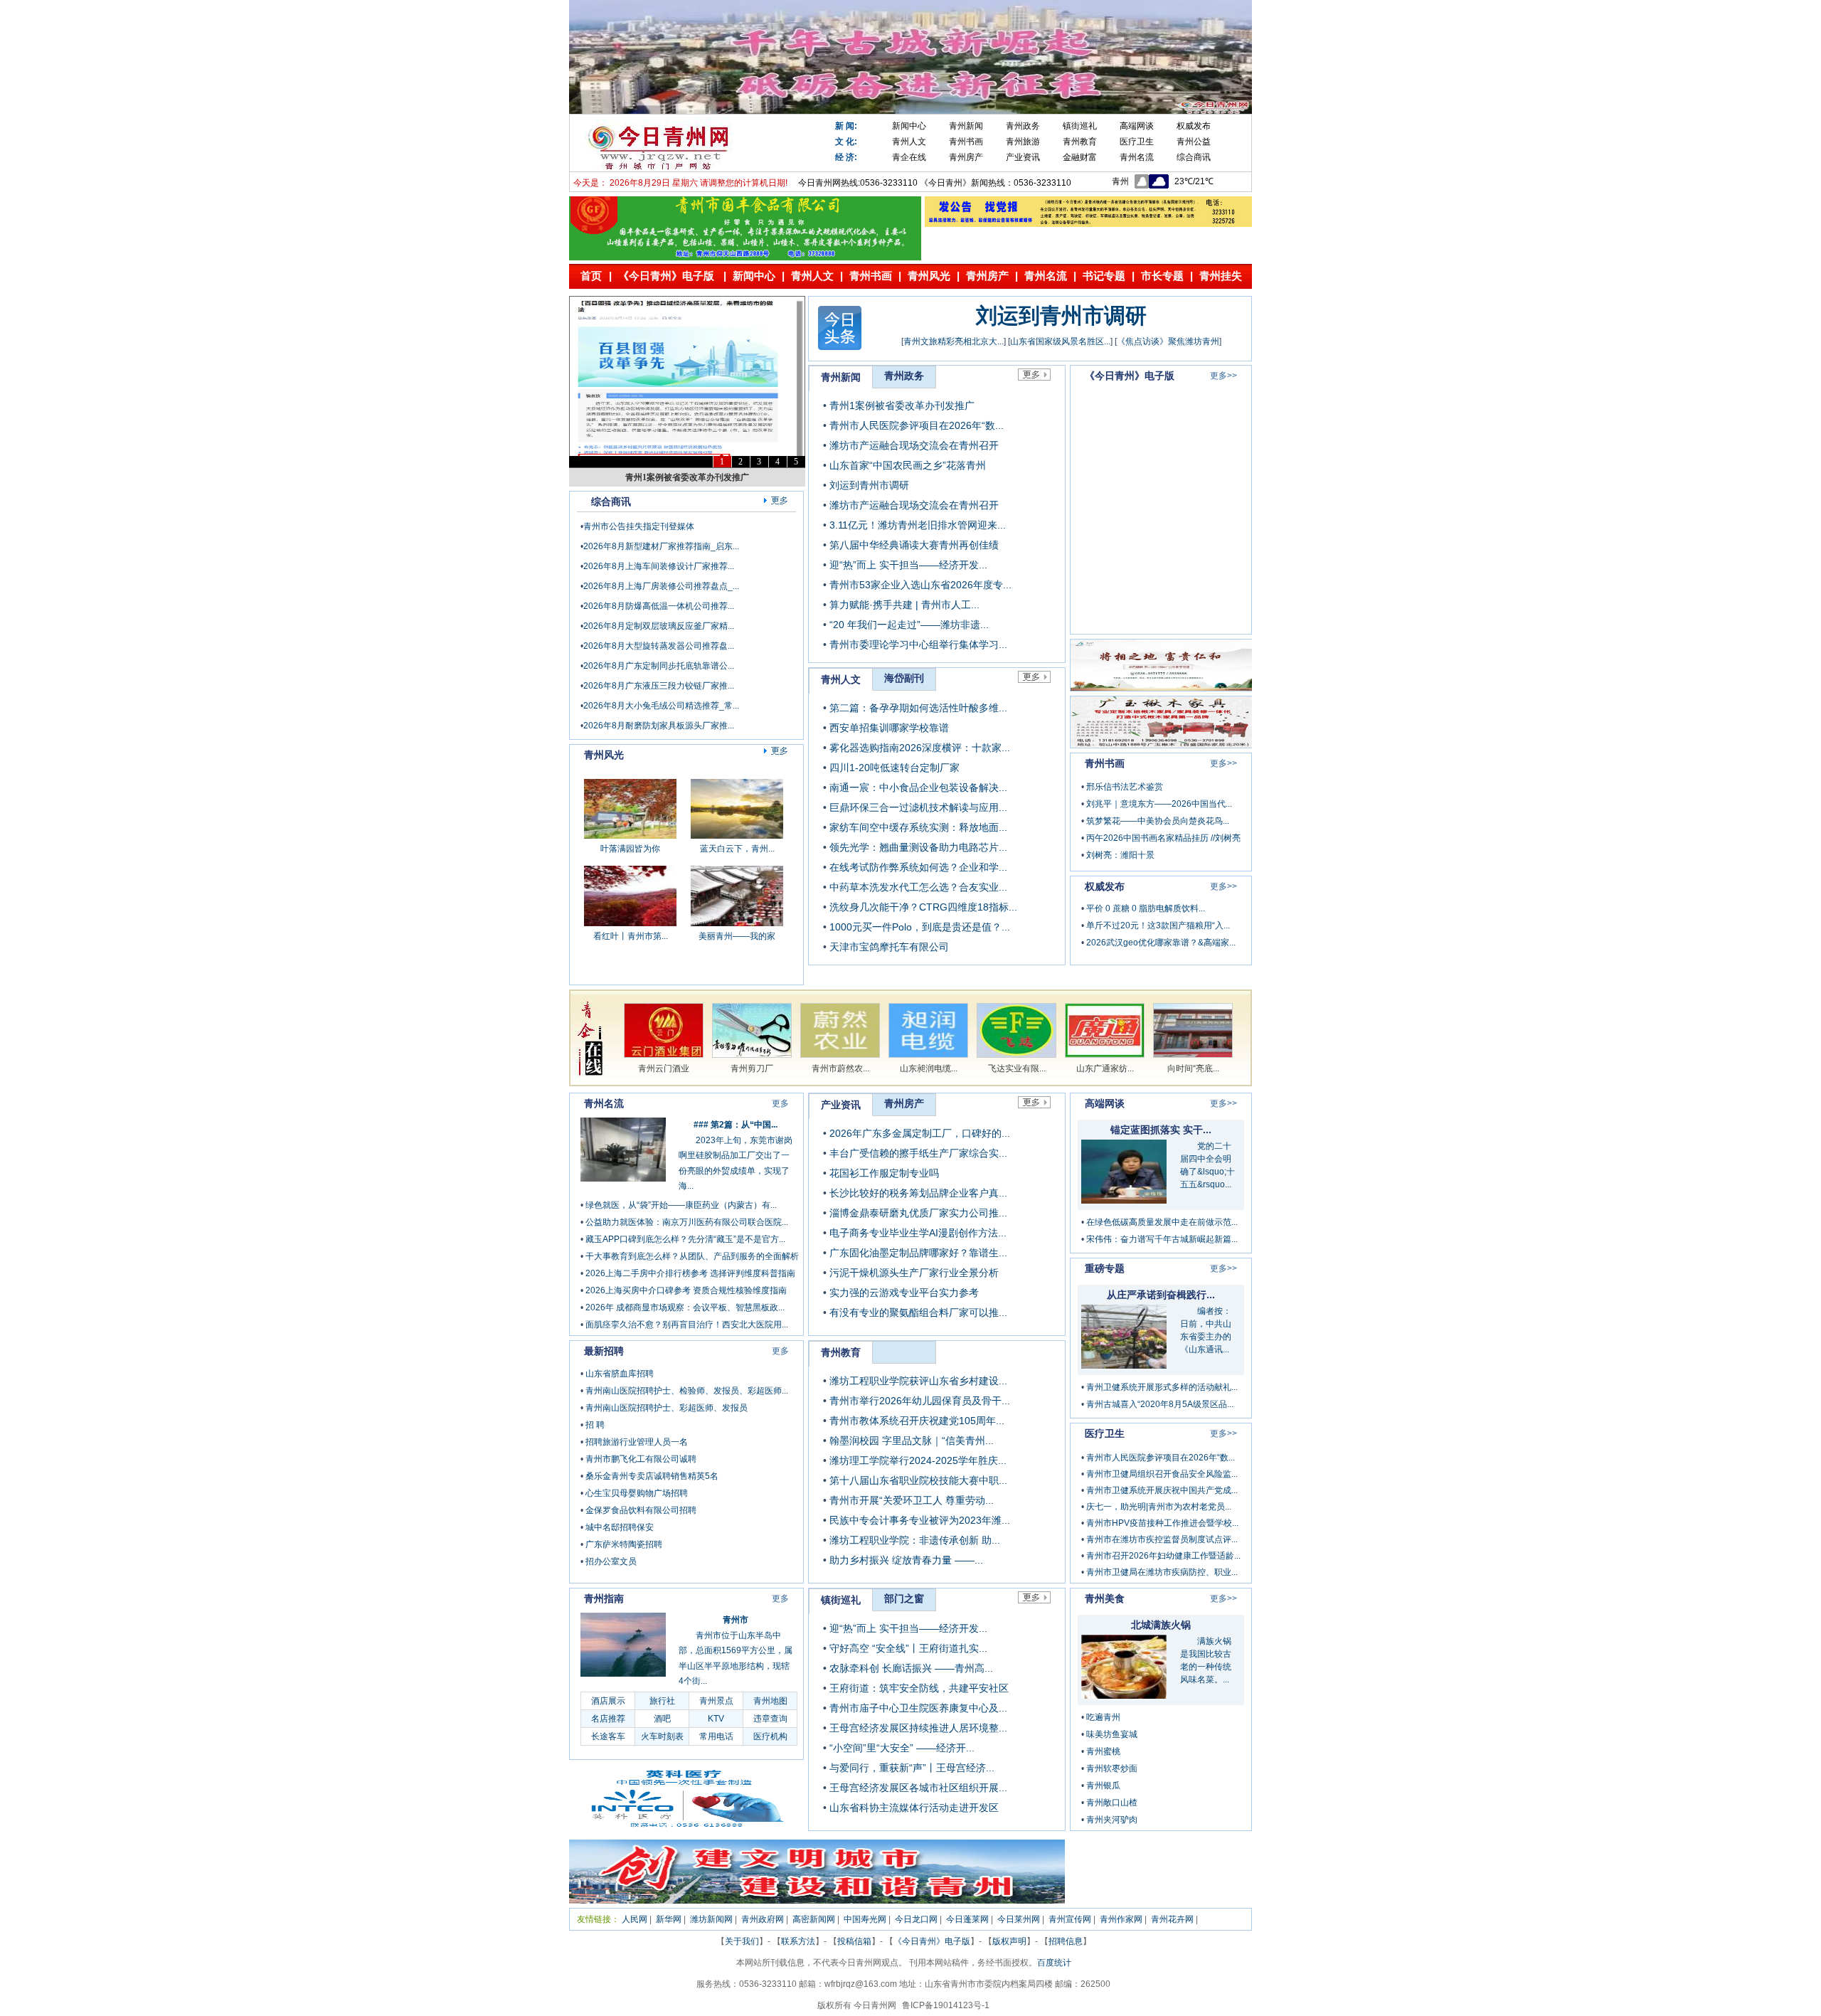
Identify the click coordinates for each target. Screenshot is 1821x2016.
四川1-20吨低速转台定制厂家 (894, 768)
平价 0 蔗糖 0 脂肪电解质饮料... (1146, 908)
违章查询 (770, 1719)
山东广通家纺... (1105, 1068)
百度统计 (1054, 1963)
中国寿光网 (865, 1919)
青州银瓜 (1103, 1786)
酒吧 (662, 1719)
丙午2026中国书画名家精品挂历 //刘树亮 (1163, 838)
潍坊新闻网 (711, 1919)
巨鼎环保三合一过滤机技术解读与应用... (918, 807)
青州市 (736, 1620)
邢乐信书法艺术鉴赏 (1125, 787)
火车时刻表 (662, 1736)
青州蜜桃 (1103, 1751)
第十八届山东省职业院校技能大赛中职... (918, 1480)
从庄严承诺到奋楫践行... (1161, 1295)
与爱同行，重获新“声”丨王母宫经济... (912, 1768)
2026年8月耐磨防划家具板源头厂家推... (659, 726)
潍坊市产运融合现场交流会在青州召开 (914, 445)
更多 (780, 1103)
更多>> (1223, 376)
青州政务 (1023, 126)
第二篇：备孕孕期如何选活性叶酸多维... (918, 708)
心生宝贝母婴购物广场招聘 (637, 1493)
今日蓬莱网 (967, 1919)
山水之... (737, 951)
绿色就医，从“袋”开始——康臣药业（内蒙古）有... (681, 1205)
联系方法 (798, 1941)
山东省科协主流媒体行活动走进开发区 (914, 1808)
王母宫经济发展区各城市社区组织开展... (918, 1788)
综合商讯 (1194, 157)
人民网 (635, 1919)
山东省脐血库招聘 (620, 1374)
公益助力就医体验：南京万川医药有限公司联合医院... (687, 1222)
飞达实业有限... (1017, 1068)
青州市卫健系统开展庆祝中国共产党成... (1162, 1490)
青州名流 (1137, 157)
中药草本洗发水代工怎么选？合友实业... (918, 887)
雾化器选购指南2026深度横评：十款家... (920, 748)
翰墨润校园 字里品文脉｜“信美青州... (912, 1441)
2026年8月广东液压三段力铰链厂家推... (659, 686)
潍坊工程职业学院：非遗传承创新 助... (915, 1540)
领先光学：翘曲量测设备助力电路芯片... (918, 847)
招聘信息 (1066, 1941)
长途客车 (608, 1736)
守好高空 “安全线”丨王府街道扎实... (908, 1648)
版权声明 (1009, 1941)
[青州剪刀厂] (752, 1055)
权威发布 (1194, 126)
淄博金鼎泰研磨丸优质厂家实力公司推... (918, 1213)
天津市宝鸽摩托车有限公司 (889, 947)
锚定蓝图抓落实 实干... (1161, 1130)
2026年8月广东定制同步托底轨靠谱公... (659, 666)
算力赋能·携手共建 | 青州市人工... (904, 605)
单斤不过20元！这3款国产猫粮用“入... (1158, 925)
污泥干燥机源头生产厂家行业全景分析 (914, 1273)
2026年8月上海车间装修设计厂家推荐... (659, 566)
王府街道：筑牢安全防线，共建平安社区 (919, 1688)
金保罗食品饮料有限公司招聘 (641, 1510)
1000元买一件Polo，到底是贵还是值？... (920, 927)
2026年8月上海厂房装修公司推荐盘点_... (661, 586)
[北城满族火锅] (1124, 1695)
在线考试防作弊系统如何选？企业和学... (918, 867)
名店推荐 (608, 1719)
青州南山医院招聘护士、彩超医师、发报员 (667, 1408)
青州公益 (1194, 142)
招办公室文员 (611, 1561)
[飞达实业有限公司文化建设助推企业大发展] (1016, 1055)
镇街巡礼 (1080, 126)
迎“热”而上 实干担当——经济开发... (908, 565)
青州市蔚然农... (840, 1068)
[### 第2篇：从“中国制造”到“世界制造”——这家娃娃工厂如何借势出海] (623, 1179)
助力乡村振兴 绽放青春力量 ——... (906, 1560)
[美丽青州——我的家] (737, 851)
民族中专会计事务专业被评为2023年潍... (920, 1520)
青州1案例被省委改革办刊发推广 (687, 477)
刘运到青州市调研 (1061, 315)
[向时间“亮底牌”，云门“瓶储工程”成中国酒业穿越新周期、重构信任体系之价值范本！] (1193, 1055)
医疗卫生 (1137, 142)
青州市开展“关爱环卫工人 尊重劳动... (912, 1500)
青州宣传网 (1070, 1919)
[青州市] (623, 1674)
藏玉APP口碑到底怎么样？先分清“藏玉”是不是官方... (685, 1239)
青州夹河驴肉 (1112, 1820)
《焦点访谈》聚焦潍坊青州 (1168, 341)
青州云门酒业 (664, 1068)
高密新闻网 (814, 1919)
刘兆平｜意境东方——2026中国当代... (1159, 804)
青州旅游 (1023, 142)
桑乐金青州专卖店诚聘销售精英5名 (652, 1476)
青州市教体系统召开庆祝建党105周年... (917, 1421)
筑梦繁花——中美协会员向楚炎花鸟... (1158, 821)
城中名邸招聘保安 (620, 1527)
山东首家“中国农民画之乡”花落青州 (908, 465)
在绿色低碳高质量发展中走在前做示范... (1162, 1222)
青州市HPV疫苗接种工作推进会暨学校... (1162, 1523)
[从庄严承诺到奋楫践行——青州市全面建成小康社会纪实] (1124, 1365)
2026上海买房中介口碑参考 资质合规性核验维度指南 (686, 1290)
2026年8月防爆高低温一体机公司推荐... (659, 606)
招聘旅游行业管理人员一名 (637, 1442)
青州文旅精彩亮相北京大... (954, 341)
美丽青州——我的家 (737, 864)
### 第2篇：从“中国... (736, 1125)
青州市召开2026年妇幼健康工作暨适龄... (1163, 1556)
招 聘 (595, 1425)
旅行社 (662, 1701)
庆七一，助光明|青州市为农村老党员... (1159, 1507)
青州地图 (770, 1701)
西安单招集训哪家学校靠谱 (889, 728)
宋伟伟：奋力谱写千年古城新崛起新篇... (1162, 1239)
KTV (716, 1719)
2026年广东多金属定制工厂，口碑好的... (920, 1133)
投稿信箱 (854, 1941)
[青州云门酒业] (664, 1055)
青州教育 (1080, 142)
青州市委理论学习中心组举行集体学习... (918, 644)
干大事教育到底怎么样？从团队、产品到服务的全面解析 (692, 1256)
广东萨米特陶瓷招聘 (624, 1544)
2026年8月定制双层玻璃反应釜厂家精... (659, 626)
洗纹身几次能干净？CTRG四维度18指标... (923, 907)
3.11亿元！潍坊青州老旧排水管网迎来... (918, 525)
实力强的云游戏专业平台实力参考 (904, 1293)
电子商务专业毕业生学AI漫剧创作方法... (918, 1233)
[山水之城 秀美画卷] (737, 938)
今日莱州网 (1019, 1919)
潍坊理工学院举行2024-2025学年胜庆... (918, 1460)
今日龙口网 (916, 1919)
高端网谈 (1137, 126)
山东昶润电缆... (929, 1068)
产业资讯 (1023, 157)
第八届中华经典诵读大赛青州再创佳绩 (914, 545)
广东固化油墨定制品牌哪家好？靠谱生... (918, 1253)
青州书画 (966, 142)
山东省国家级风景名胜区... (1060, 341)
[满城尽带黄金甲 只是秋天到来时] (630, 938)
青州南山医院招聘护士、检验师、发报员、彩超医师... (687, 1391)
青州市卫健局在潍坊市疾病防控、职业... (1162, 1572)
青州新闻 (966, 126)
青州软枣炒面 (1112, 1768)
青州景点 (716, 1701)
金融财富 (1080, 157)
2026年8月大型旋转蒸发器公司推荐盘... (659, 646)
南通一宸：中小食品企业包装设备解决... (918, 787)
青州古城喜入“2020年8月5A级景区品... (1160, 1404)
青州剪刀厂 (752, 1068)
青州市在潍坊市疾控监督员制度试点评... (1162, 1539)
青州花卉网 (1172, 1919)
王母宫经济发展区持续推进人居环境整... (918, 1728)
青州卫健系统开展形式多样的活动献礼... (1162, 1387)
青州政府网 (763, 1919)
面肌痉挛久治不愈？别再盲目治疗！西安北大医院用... (687, 1325)
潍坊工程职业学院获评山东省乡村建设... (918, 1381)
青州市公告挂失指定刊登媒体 (639, 526)
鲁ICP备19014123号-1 (946, 2005)
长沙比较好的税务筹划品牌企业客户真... (918, 1193)
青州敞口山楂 (1112, 1803)
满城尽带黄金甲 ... (630, 951)
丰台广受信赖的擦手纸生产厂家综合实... (918, 1153)
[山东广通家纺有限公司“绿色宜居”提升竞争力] (1105, 1055)
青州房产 (966, 157)
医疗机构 (770, 1736)
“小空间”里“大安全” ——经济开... (902, 1748)
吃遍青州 (1103, 1717)
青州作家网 (1121, 1919)
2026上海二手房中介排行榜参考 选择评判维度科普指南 (690, 1273)
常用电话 (716, 1736)
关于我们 (742, 1941)
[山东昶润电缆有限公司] (928, 1055)
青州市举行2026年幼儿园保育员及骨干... (920, 1401)
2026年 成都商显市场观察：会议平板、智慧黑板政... (685, 1307)
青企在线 (909, 157)
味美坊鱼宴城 (1112, 1734)
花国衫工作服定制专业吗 (884, 1173)
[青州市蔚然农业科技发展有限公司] (840, 1055)
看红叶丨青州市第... (631, 864)
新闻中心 (909, 126)
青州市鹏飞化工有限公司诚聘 (641, 1459)
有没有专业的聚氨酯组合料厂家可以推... (918, 1312)
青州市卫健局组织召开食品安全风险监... (1162, 1474)
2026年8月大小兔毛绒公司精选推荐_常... (661, 706)
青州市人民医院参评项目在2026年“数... (917, 425)
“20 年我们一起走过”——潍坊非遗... (909, 625)
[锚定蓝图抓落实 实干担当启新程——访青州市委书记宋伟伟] (1124, 1200)
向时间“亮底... (1193, 1068)
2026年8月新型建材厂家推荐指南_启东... (661, 546)
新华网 (669, 1919)
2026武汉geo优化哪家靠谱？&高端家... (1161, 943)
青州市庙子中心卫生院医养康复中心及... (918, 1708)
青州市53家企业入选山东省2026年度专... (920, 585)
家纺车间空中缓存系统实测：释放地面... (918, 827)
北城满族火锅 (1161, 1625)
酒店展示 (608, 1701)
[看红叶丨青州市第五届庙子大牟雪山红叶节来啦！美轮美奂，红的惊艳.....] (630, 851)
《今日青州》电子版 (932, 1941)
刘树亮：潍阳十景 (1120, 855)
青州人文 (909, 142)
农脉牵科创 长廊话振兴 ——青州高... (911, 1668)
